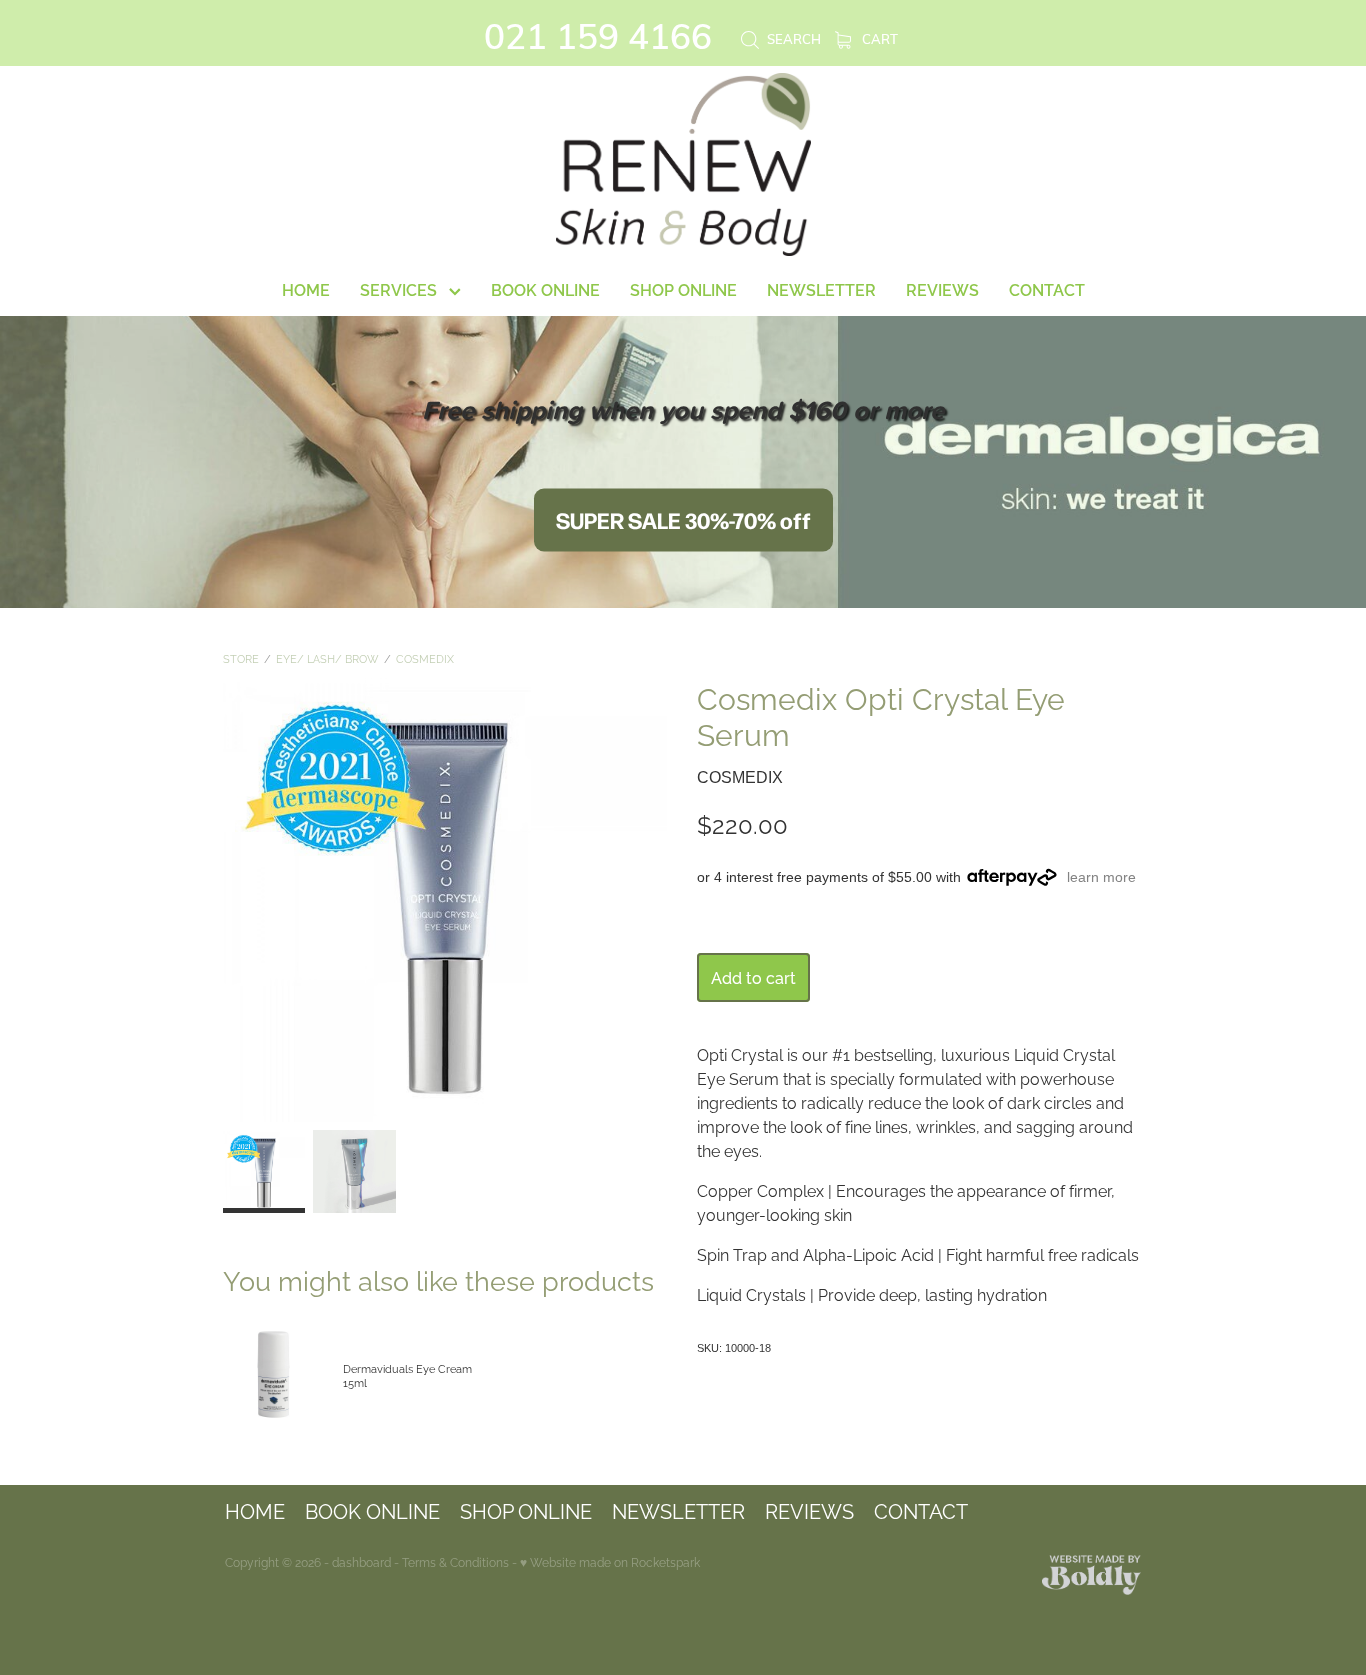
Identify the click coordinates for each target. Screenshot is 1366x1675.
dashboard (361, 1561)
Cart (878, 39)
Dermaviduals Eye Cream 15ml (407, 1375)
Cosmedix (425, 658)
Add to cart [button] (753, 977)
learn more (1101, 877)
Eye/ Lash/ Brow (327, 658)
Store (241, 658)
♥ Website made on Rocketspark (610, 1561)
